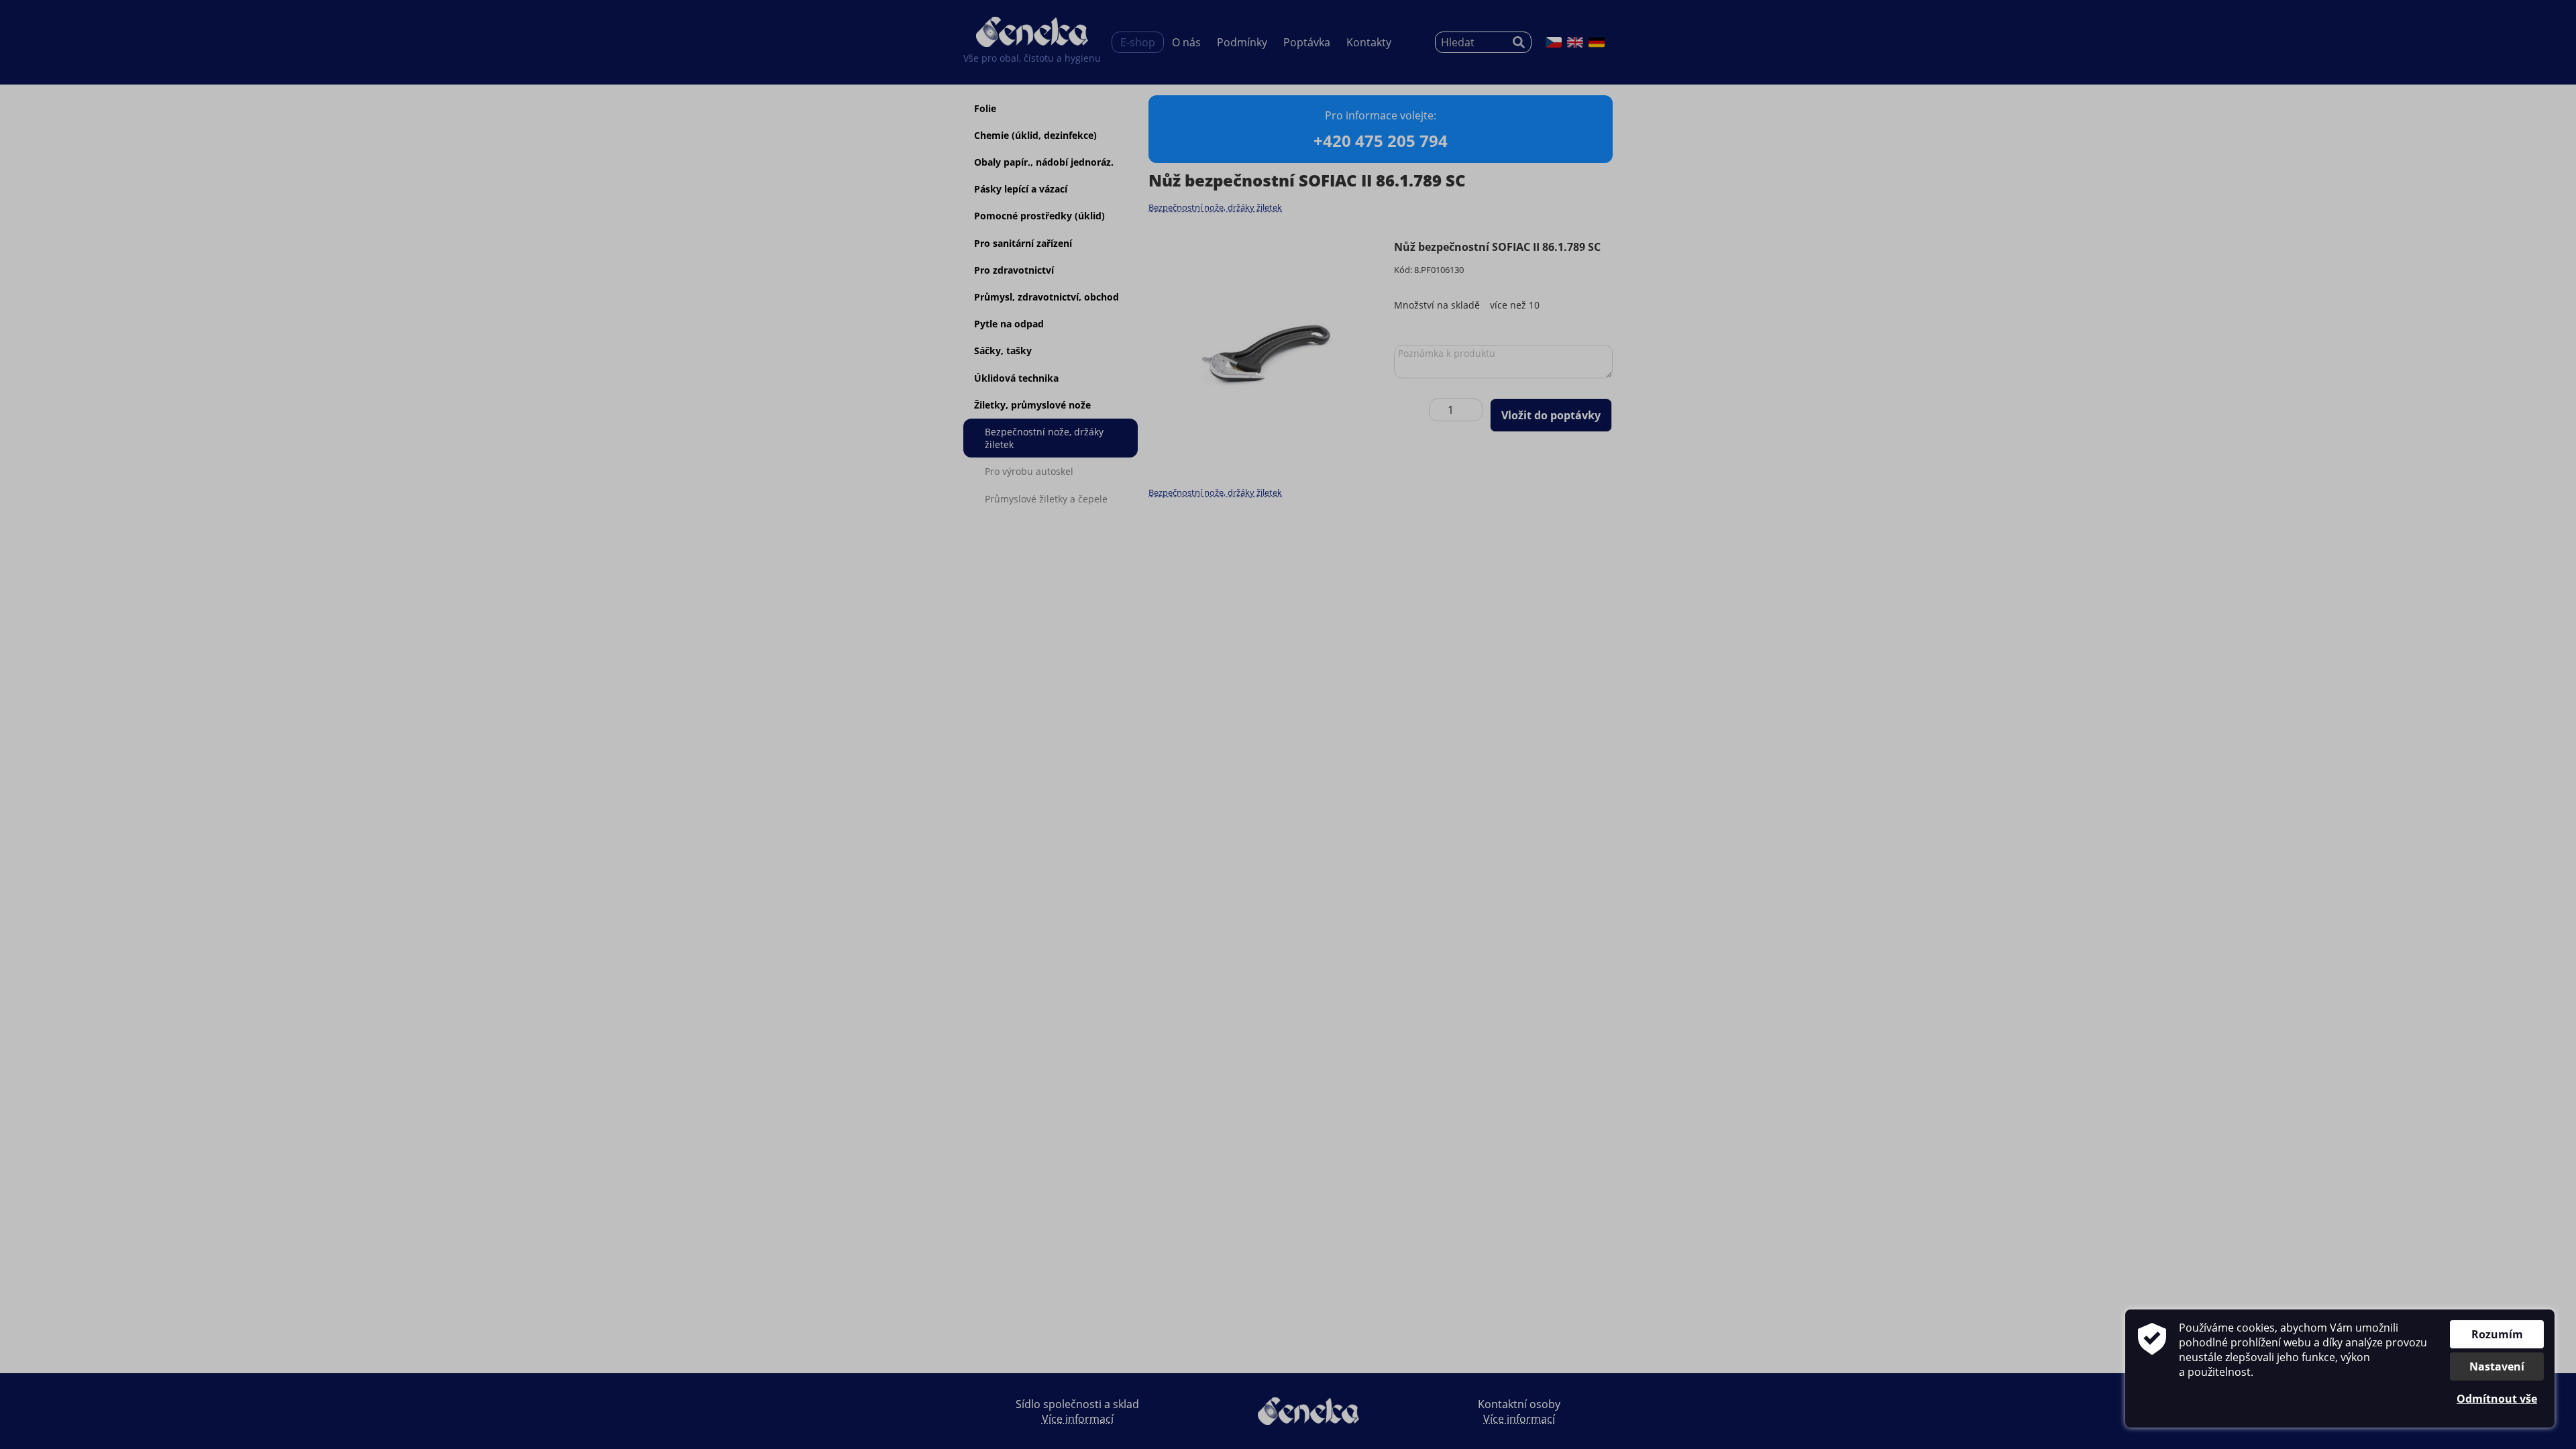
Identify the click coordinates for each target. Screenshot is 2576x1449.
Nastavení (2497, 1366)
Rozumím (2497, 1334)
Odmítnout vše (2497, 1399)
